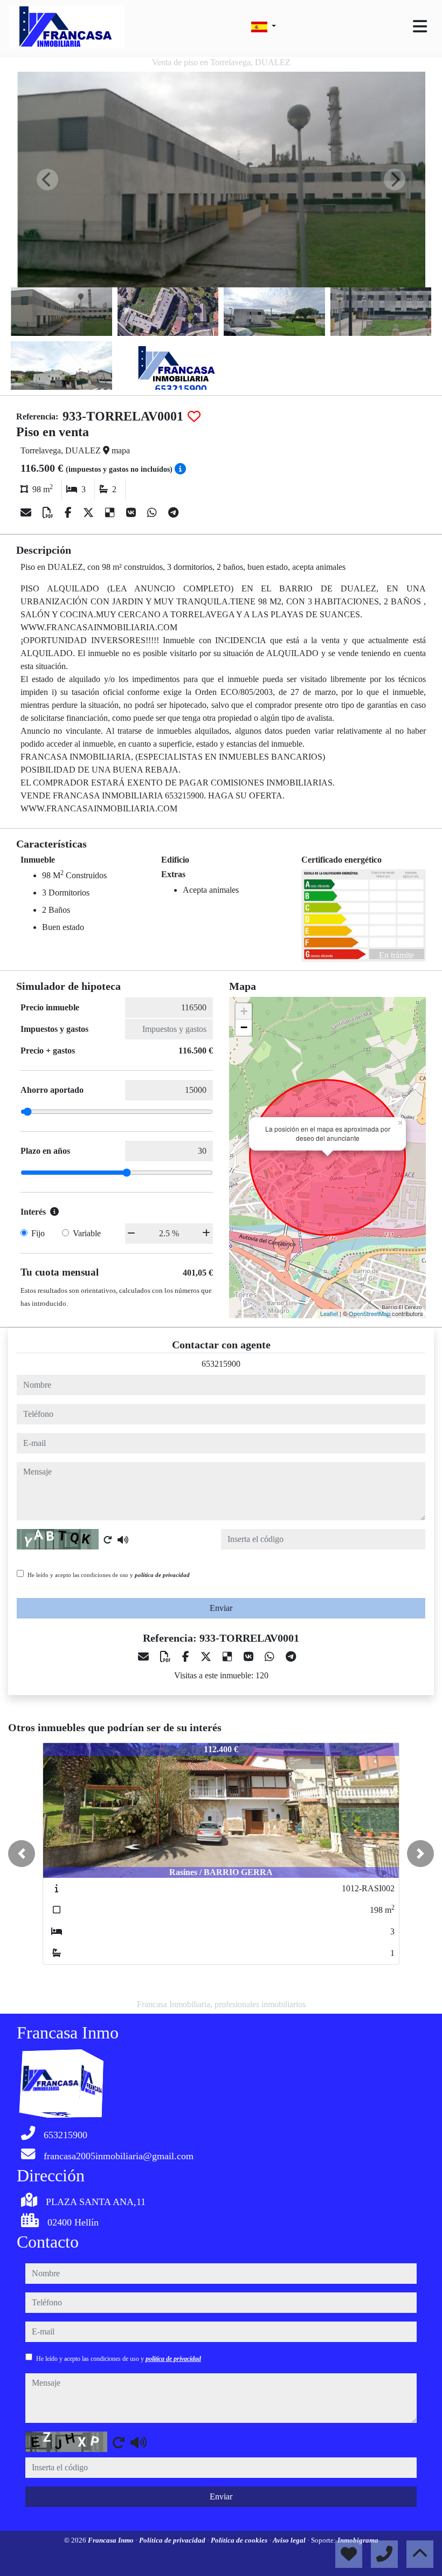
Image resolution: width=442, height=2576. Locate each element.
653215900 (221, 1364)
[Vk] (132, 513)
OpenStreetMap (370, 1313)
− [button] (244, 1027)
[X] (90, 513)
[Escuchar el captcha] (123, 1540)
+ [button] (244, 1011)
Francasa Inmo (112, 2540)
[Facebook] (70, 513)
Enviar (221, 1608)
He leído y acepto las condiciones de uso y (109, 1575)
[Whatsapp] (153, 513)
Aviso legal (290, 2540)
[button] (22, 1854)
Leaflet (329, 1313)
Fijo (38, 1233)
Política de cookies (240, 2540)
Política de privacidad (173, 2540)
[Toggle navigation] (420, 26)
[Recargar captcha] (108, 1540)
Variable (87, 1233)
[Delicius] (111, 513)
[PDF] (49, 513)
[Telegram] (173, 513)
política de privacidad (162, 1575)
